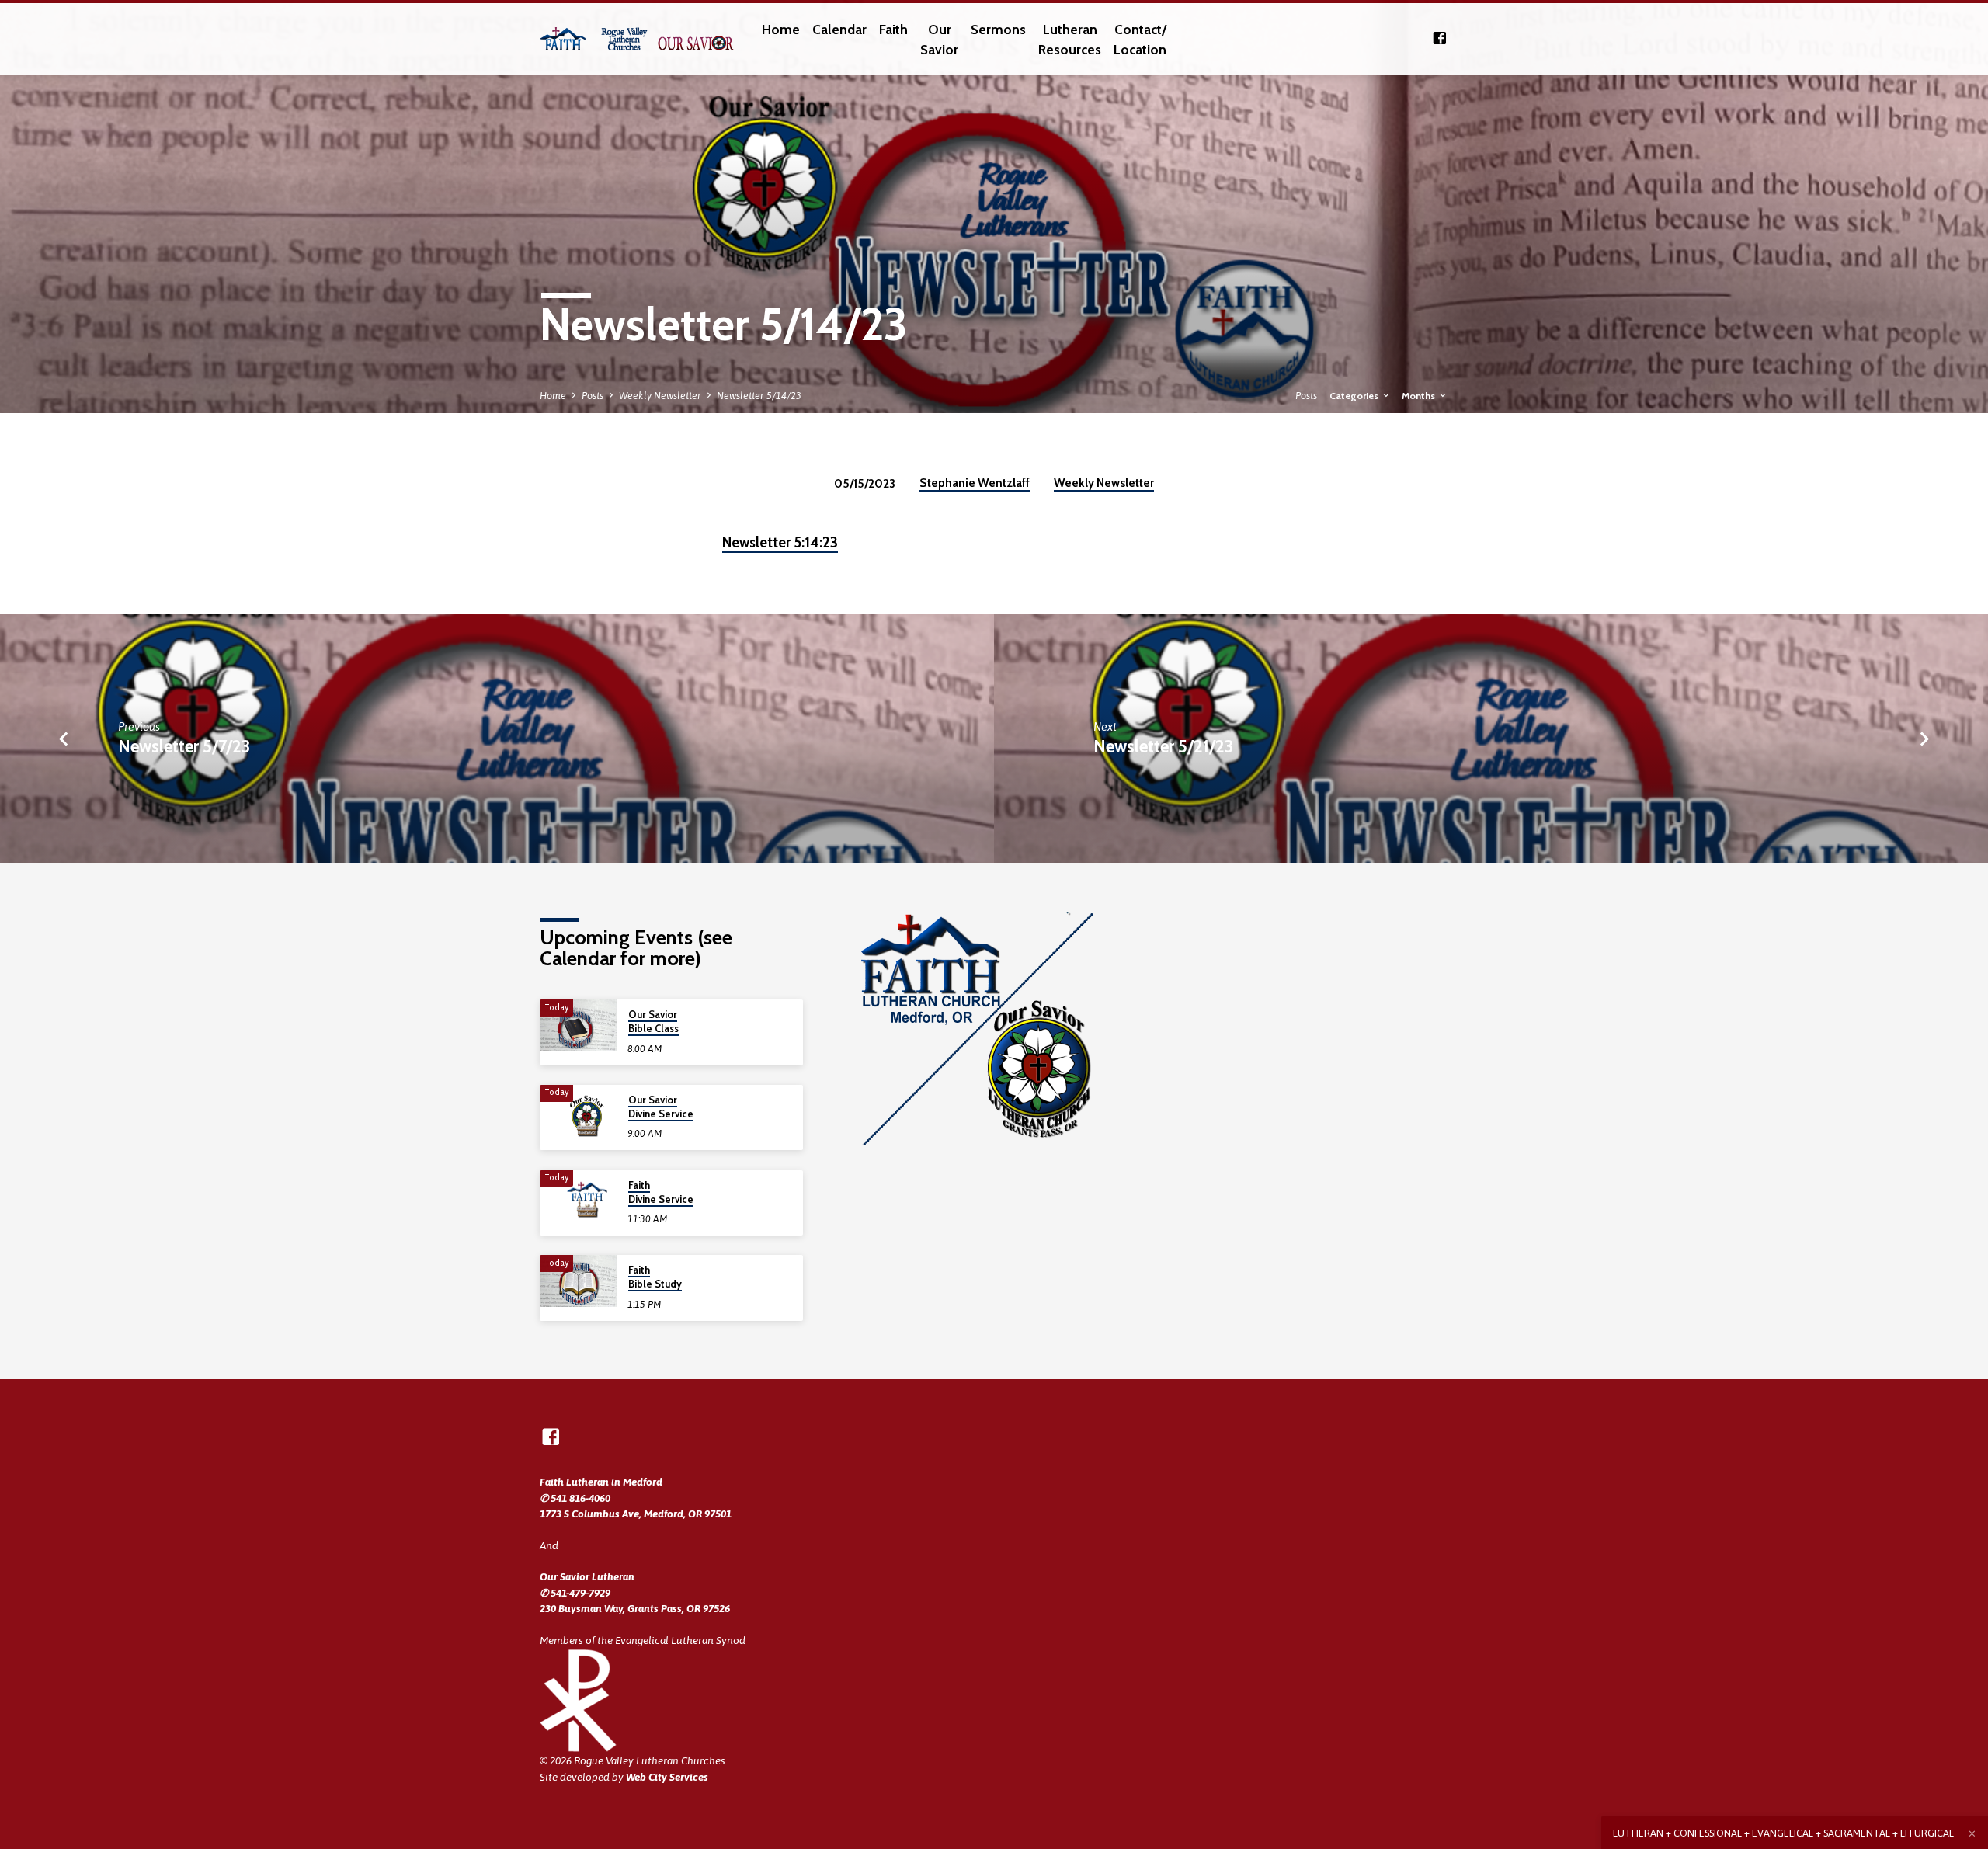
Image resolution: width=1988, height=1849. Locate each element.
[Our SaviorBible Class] (579, 1025)
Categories (1355, 396)
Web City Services (667, 1777)
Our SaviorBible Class (653, 1022)
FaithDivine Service (661, 1192)
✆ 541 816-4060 (575, 1498)
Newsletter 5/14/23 (759, 396)
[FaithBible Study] (579, 1281)
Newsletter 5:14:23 (780, 542)
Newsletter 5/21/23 (1163, 746)
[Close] (1972, 1834)
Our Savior (939, 39)
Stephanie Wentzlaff (975, 483)
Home (781, 29)
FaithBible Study (655, 1277)
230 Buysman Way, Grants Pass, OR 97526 (635, 1608)
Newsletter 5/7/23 (184, 746)
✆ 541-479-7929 (575, 1593)
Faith (893, 29)
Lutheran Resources (1070, 39)
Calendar (839, 29)
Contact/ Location (1140, 39)
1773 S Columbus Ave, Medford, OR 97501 (636, 1514)
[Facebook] (1440, 38)
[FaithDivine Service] (579, 1196)
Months (1420, 396)
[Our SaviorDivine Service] (579, 1111)
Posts (593, 396)
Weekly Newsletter (660, 396)
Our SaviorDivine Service (661, 1107)
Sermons (998, 29)
